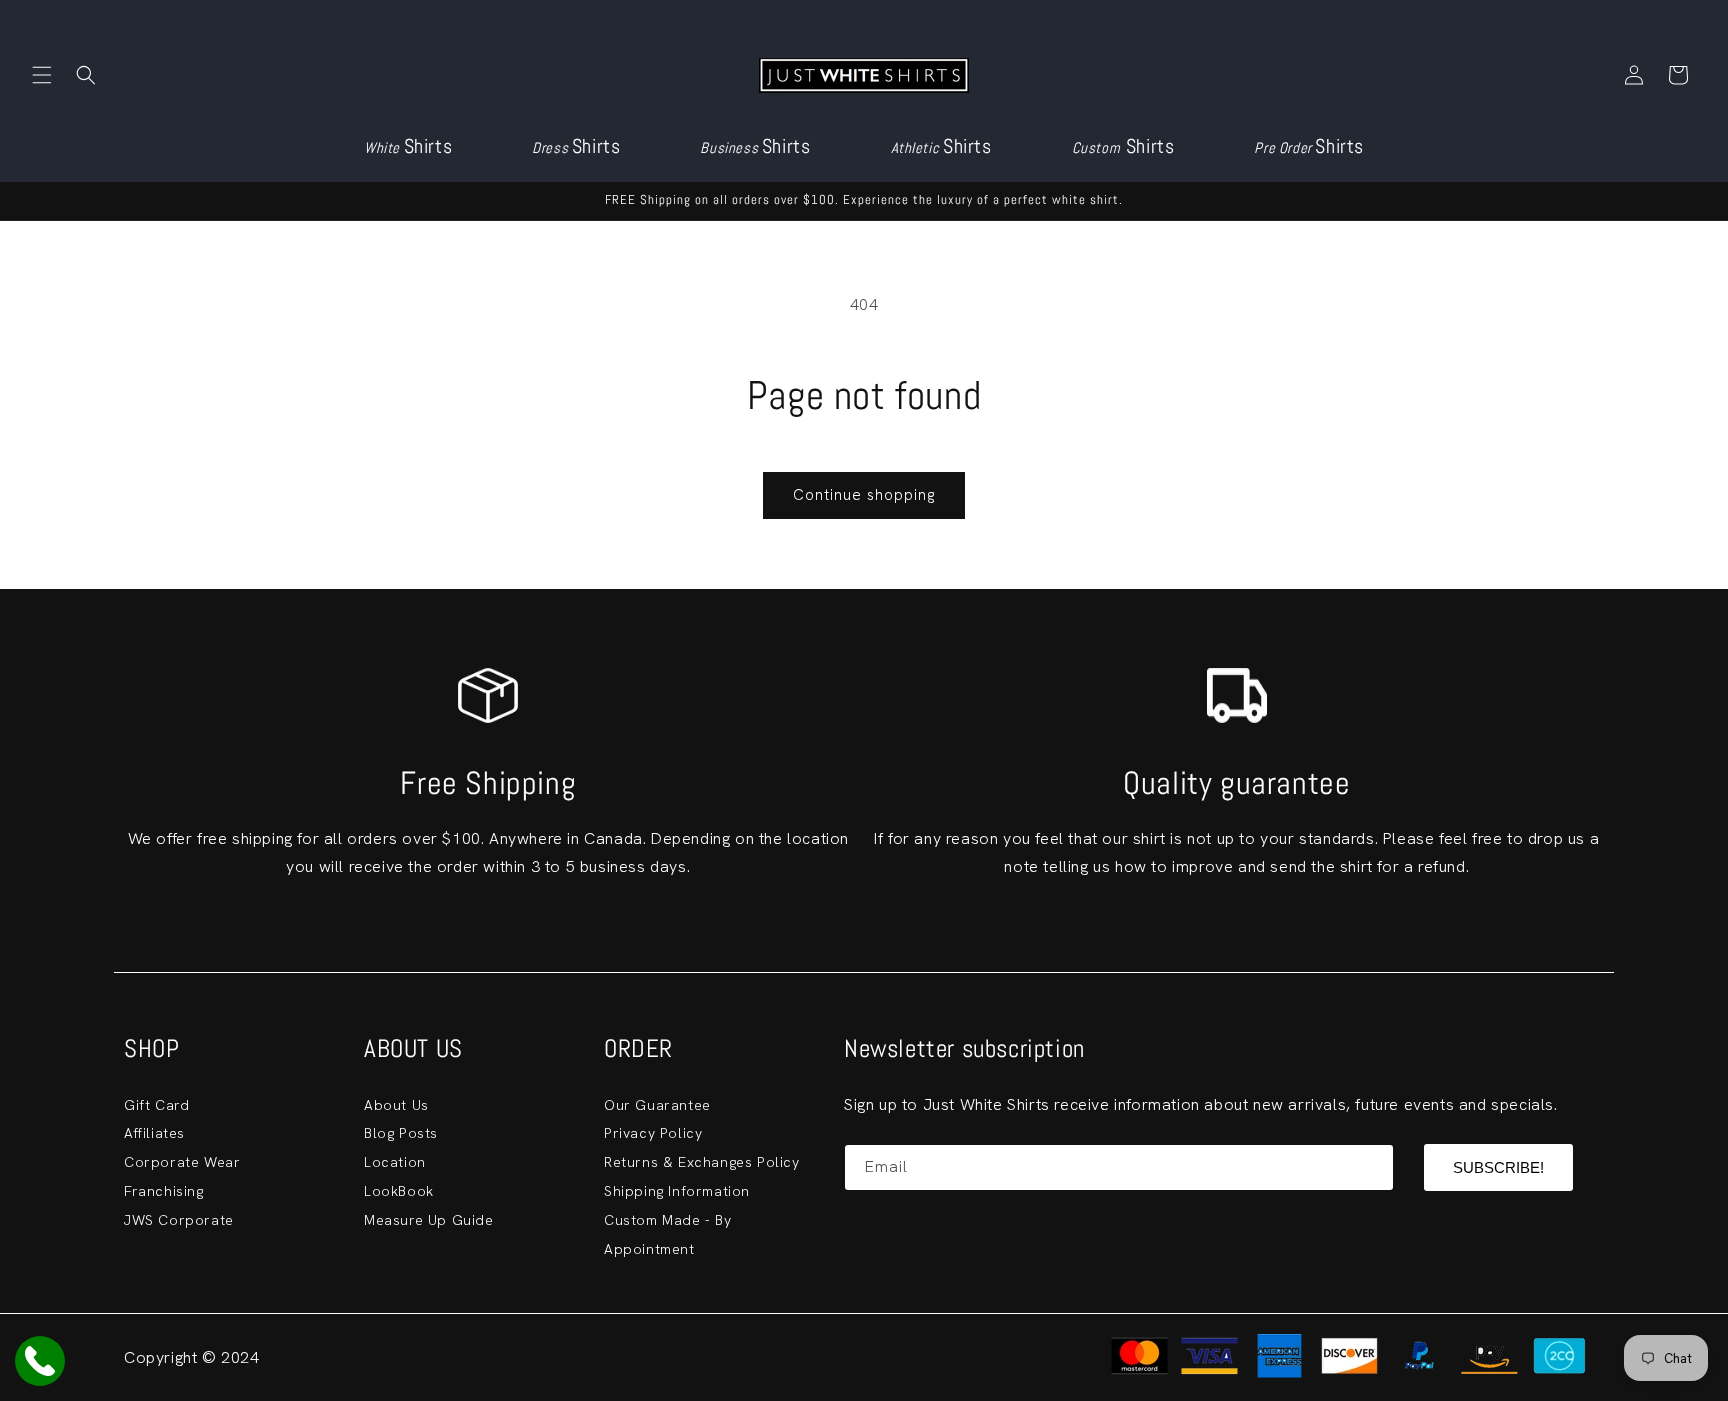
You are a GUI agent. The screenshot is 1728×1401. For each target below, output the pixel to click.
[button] (42, 75)
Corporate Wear (182, 1162)
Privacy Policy (653, 1133)
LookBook (399, 1191)
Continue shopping (864, 495)
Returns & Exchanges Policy (702, 1162)
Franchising (164, 1191)
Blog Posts (401, 1133)
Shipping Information (677, 1191)
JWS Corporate (179, 1220)
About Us (396, 1105)
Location (395, 1162)
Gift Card (156, 1105)
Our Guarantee (657, 1105)
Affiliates (154, 1133)
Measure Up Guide (429, 1220)
